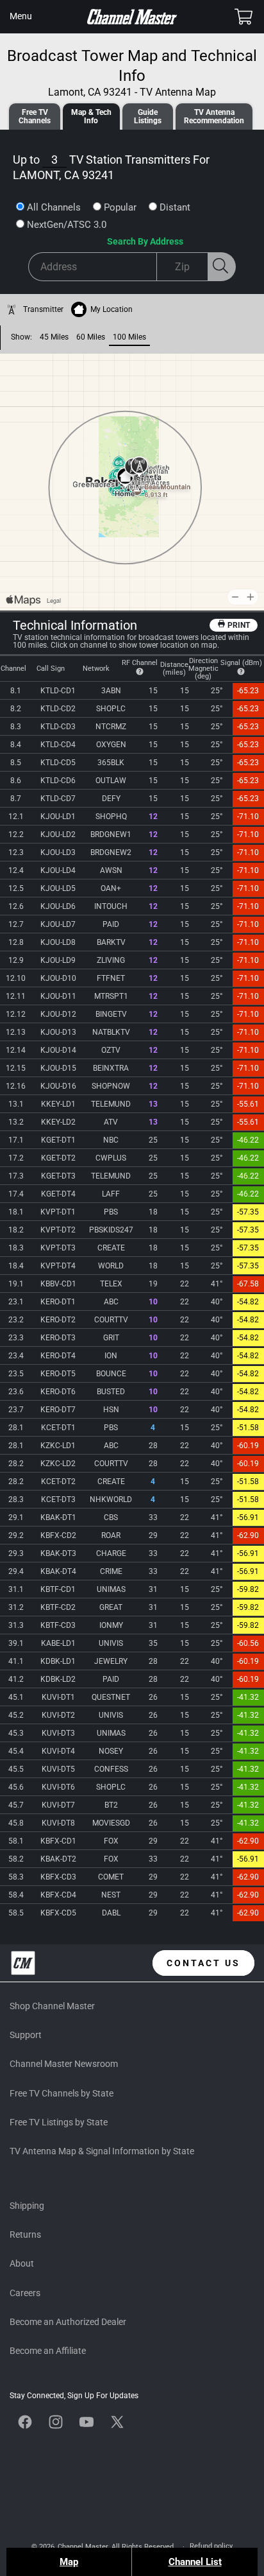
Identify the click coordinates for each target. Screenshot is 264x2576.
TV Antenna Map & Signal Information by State (102, 2151)
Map (69, 2562)
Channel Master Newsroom (64, 2064)
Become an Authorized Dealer (68, 2322)
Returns (25, 2235)
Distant (175, 207)
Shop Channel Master (52, 2006)
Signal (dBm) (241, 663)
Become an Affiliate (48, 2351)
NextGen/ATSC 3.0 (67, 225)
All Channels (54, 207)
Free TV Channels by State (62, 2093)
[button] (21, 17)
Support (26, 2035)
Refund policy (211, 2546)
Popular (120, 207)
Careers (25, 2293)
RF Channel (140, 663)
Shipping (27, 2206)
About (22, 2263)
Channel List (195, 2562)
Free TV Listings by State (59, 2122)
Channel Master (83, 2547)
